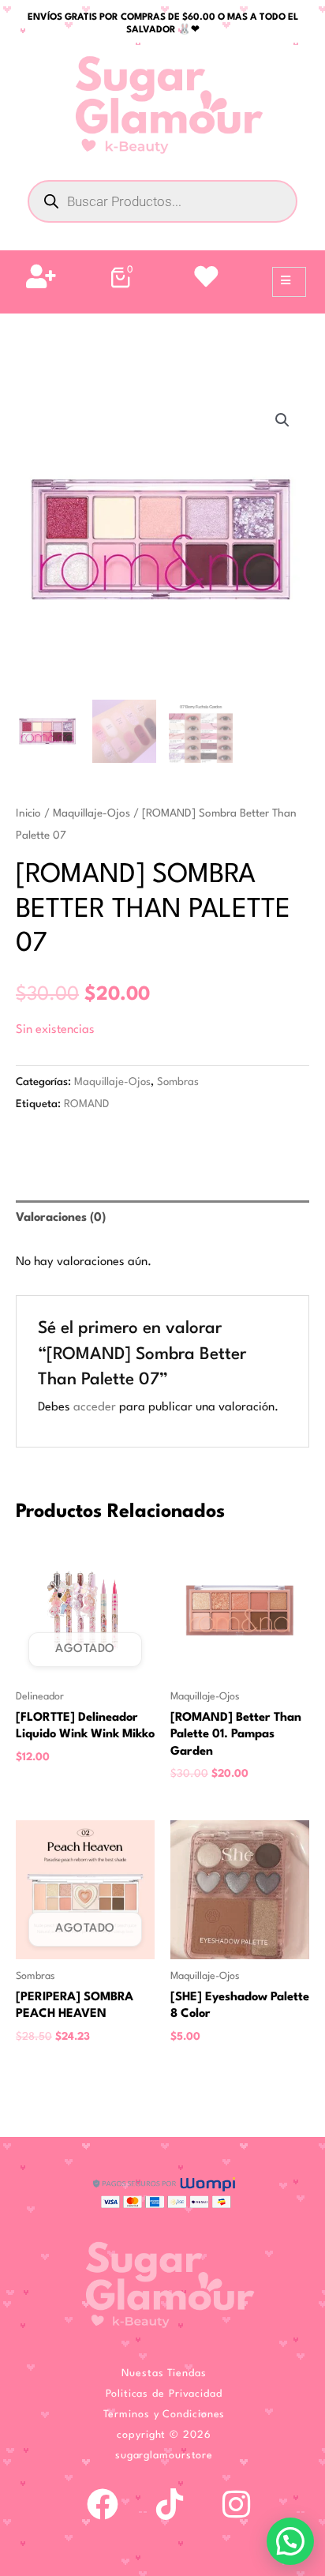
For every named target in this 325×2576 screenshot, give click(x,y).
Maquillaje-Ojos (92, 813)
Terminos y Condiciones (164, 2415)
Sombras (178, 1082)
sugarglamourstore (164, 2456)
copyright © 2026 (164, 2435)
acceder (95, 1408)
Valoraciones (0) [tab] (61, 1218)
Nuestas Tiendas (164, 2373)
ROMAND (86, 1104)
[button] (282, 420)
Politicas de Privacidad (164, 2394)
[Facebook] (103, 2504)
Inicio (28, 813)
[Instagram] (237, 2504)
